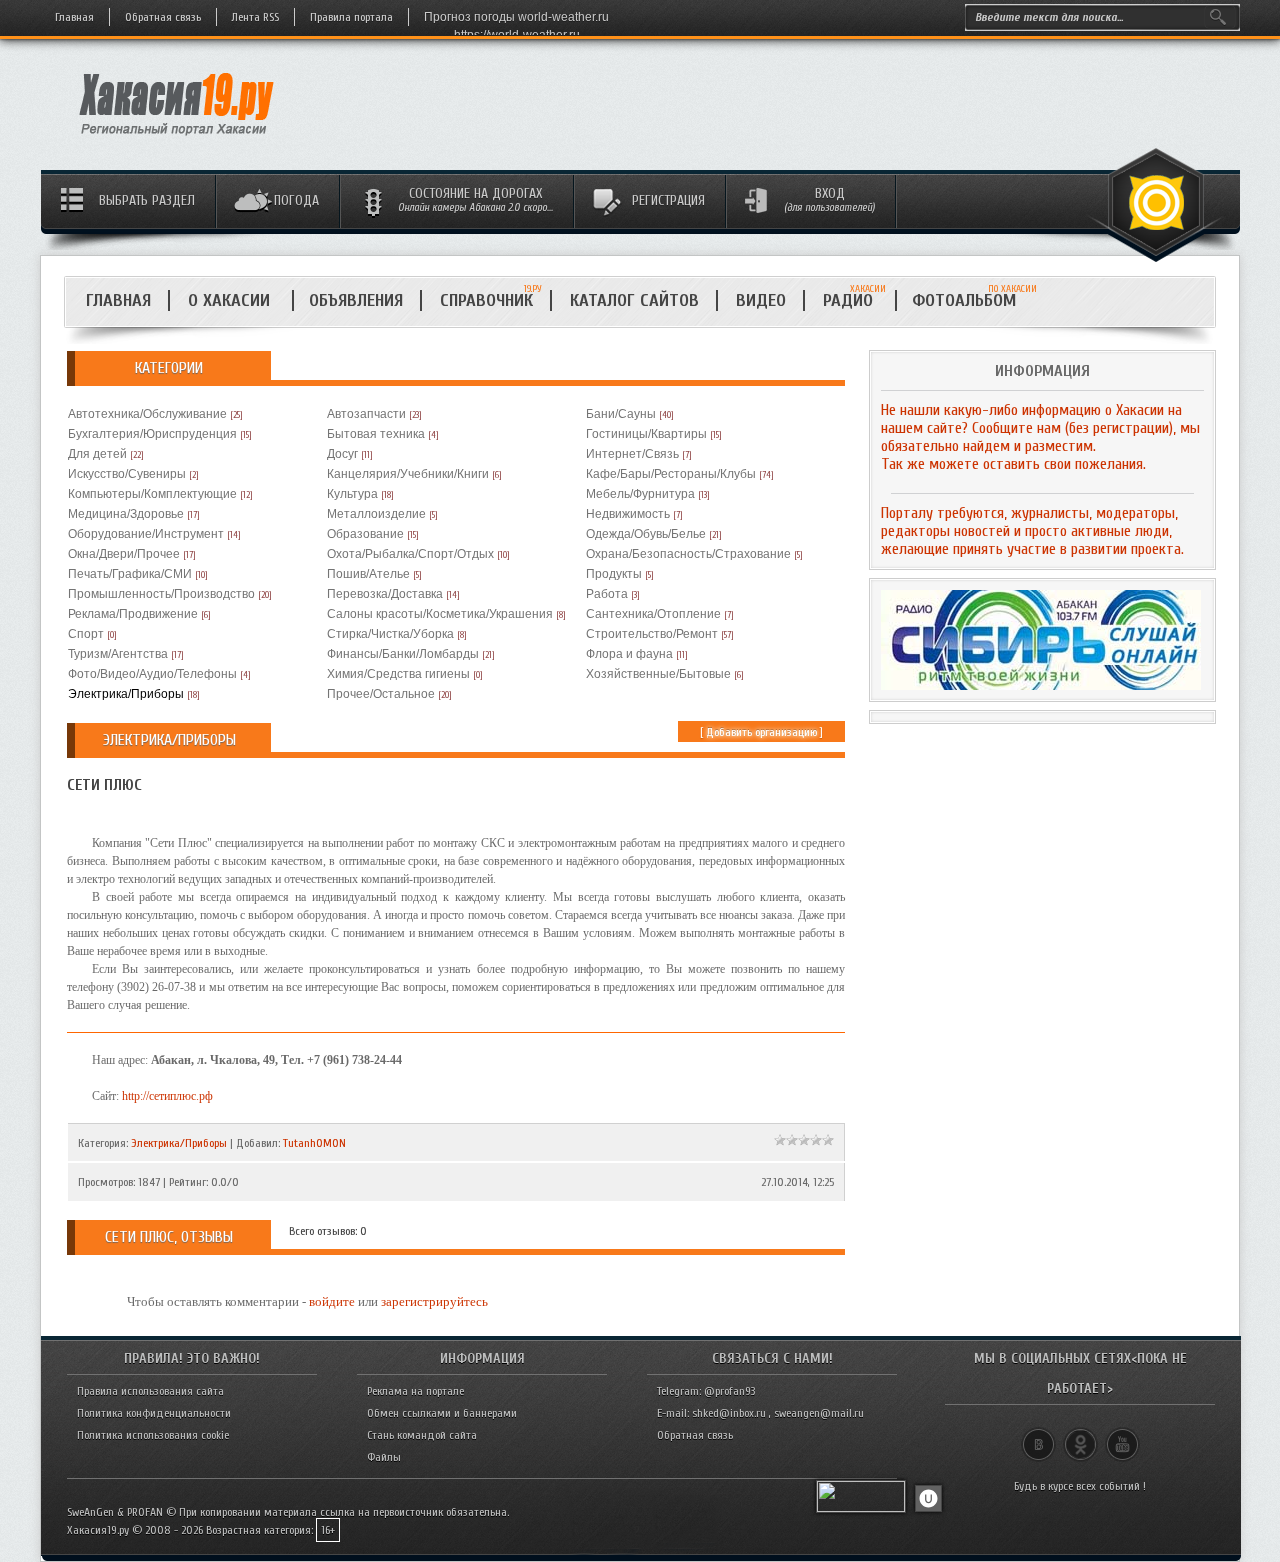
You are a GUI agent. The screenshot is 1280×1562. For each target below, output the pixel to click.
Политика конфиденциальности (154, 1413)
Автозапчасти (366, 414)
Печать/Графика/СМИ (130, 574)
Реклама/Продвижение (133, 614)
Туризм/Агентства (118, 654)
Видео (761, 300)
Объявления (356, 300)
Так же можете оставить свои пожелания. (1013, 464)
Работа (607, 594)
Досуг (342, 454)
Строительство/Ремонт (652, 634)
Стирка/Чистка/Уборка (390, 634)
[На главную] (177, 141)
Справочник (486, 300)
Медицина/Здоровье (126, 514)
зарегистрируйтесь (434, 1301)
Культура (352, 494)
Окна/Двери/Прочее (124, 554)
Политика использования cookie (153, 1435)
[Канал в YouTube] (1122, 1436)
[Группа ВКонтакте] (1038, 1436)
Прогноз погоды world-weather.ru (516, 17)
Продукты (614, 574)
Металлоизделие (376, 514)
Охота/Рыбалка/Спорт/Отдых (410, 554)
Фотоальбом (972, 300)
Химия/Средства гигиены (398, 674)
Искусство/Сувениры (127, 474)
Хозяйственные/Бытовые (658, 674)
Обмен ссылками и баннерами (442, 1413)
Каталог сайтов (634, 300)
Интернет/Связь (632, 454)
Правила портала (351, 17)
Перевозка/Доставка (385, 594)
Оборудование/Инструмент (146, 534)
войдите (332, 1301)
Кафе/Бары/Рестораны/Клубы (671, 474)
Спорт (86, 634)
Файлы (384, 1457)
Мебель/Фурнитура (640, 494)
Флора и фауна (629, 654)
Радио (854, 300)
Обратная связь (163, 17)
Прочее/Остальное (381, 694)
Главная (74, 17)
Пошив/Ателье (368, 574)
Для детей (97, 454)
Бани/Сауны (621, 414)
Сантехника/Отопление (653, 614)
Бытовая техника (376, 434)
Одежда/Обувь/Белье (646, 534)
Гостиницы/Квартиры (646, 434)
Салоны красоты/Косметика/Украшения (440, 614)
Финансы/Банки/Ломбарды (403, 654)
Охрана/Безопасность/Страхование (688, 554)
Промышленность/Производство (161, 594)
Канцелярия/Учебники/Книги (408, 474)
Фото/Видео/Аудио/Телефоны (152, 674)
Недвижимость (628, 514)
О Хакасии (231, 300)
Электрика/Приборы (126, 694)
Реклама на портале (415, 1391)
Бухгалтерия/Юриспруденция (152, 434)
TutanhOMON (314, 1143)
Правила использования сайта (150, 1391)
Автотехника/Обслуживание (147, 414)
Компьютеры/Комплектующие (152, 494)
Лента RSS (255, 17)
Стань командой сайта (422, 1435)
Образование (365, 534)
